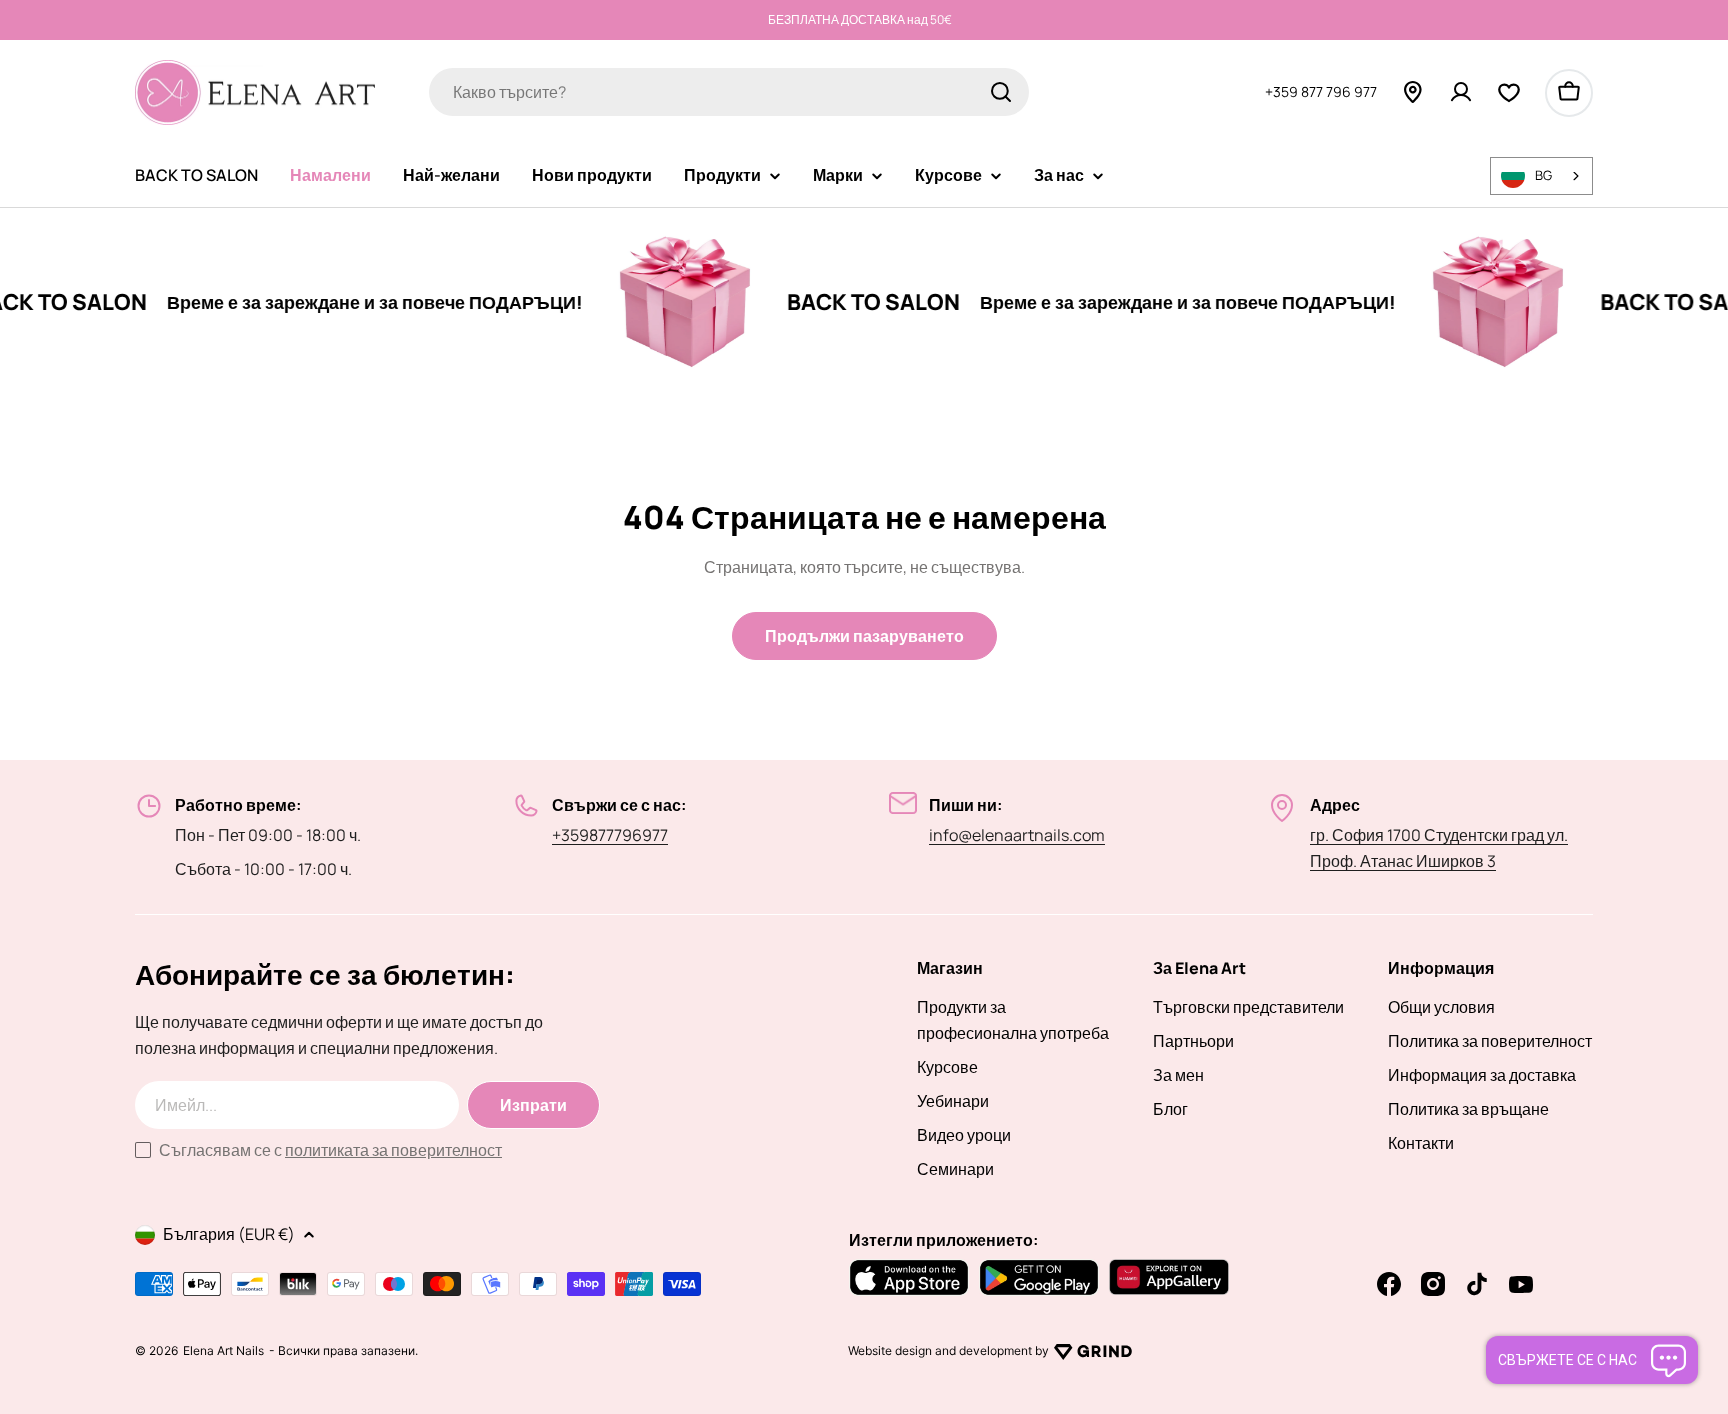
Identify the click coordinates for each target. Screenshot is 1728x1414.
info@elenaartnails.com (1017, 835)
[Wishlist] (1509, 92)
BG (1543, 175)
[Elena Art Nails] (649, 302)
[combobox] (729, 92)
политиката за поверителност (393, 1150)
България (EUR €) (229, 1234)
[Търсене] (1001, 92)
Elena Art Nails (223, 1351)
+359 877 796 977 (1321, 91)
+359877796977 (610, 835)
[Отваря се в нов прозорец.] (1093, 1351)
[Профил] (1461, 92)
